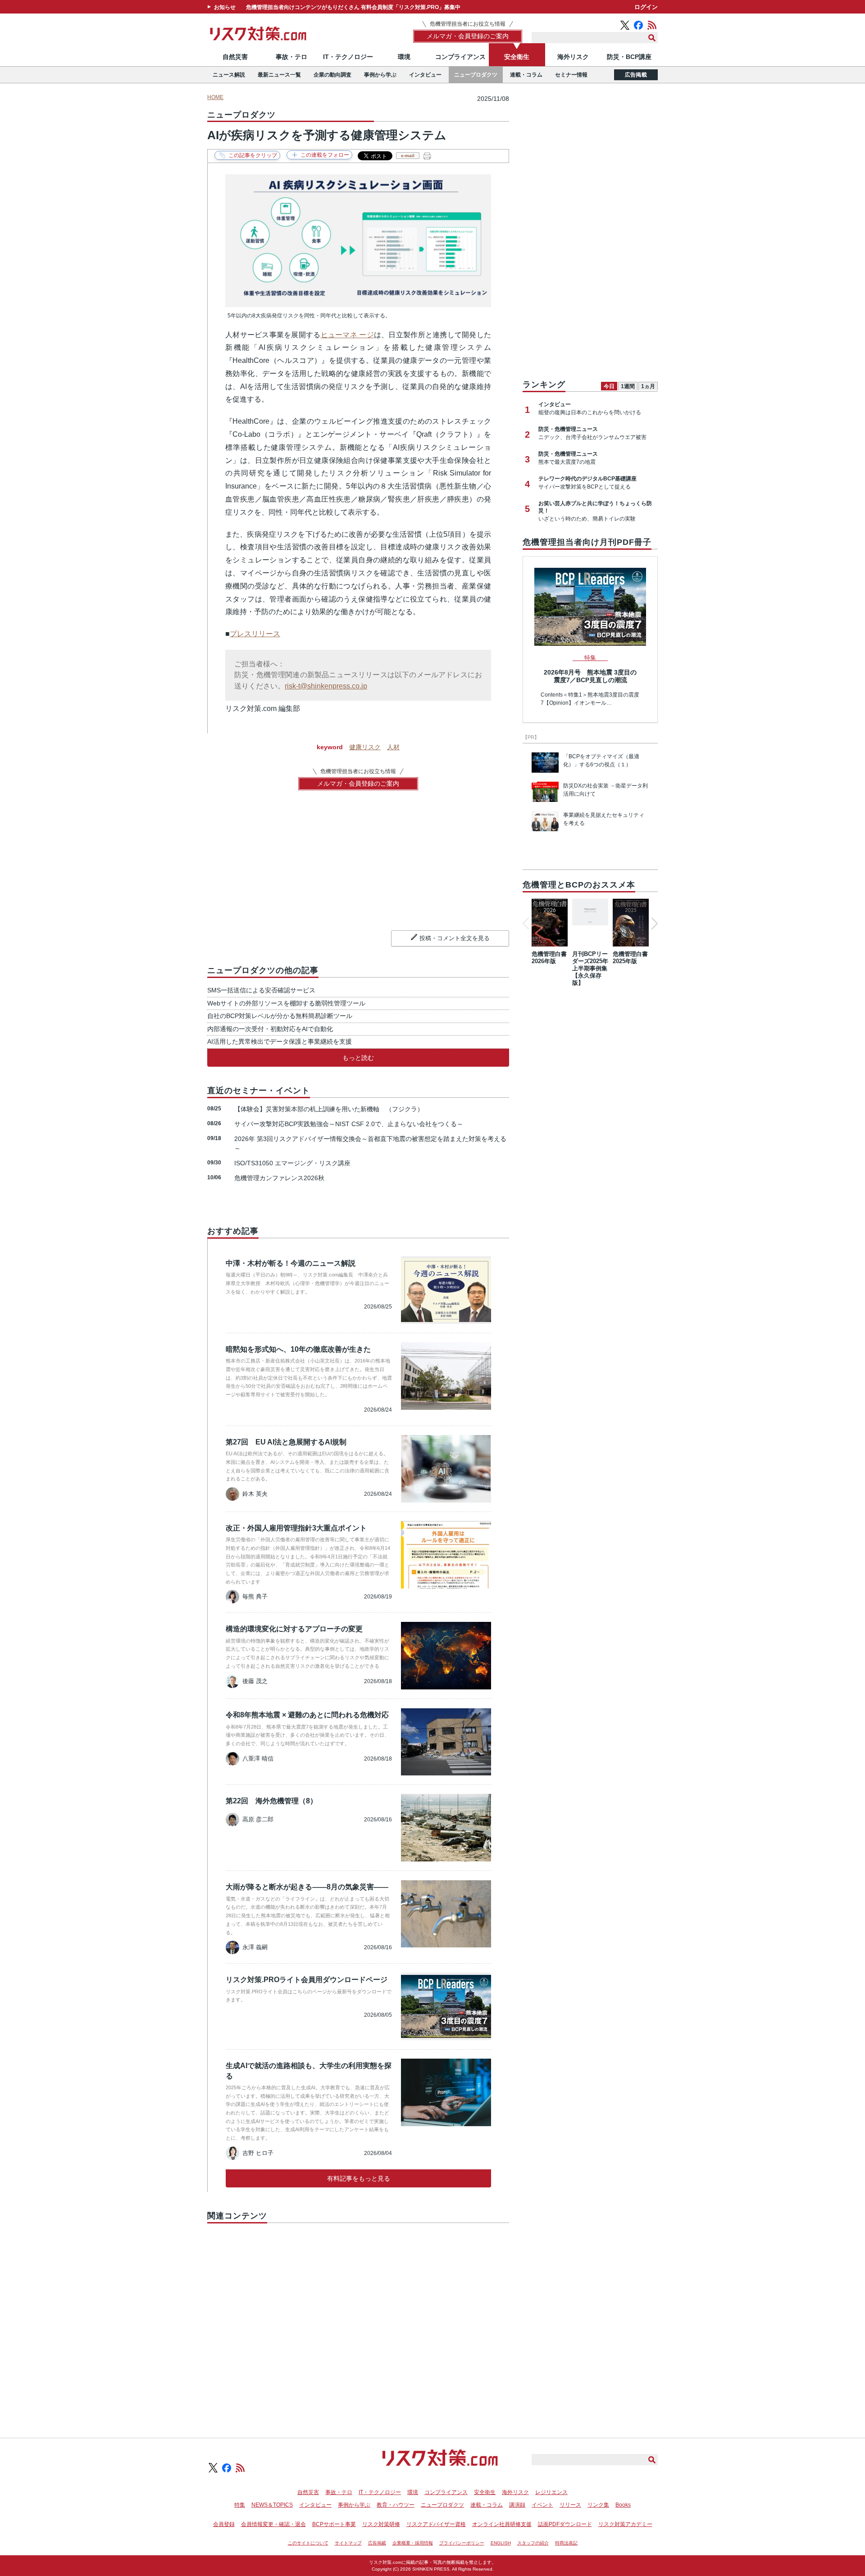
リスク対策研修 (381, 2524)
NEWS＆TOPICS (272, 2505)
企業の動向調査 (332, 75)
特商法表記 (566, 2543)
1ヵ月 (648, 386)
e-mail (408, 156)
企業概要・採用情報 (413, 2543)
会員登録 (224, 2524)
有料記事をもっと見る (359, 2178)
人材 (393, 747)
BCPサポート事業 (334, 2524)
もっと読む (358, 1058)
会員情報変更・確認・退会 (273, 2524)
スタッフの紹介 (533, 2543)
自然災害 (235, 57)
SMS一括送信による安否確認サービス (261, 990)
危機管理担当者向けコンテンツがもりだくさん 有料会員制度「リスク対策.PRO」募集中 (353, 7)
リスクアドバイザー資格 (436, 2524)
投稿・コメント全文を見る (455, 938)
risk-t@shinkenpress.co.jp (326, 686)
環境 (404, 57)
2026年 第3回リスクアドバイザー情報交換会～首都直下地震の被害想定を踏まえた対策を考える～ (370, 1143)
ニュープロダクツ (476, 75)
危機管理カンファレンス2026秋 (279, 1178)
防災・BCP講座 (629, 57)
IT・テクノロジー (348, 57)
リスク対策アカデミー (625, 2524)
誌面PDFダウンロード (565, 2524)
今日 (609, 386)
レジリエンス (551, 2492)
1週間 (628, 386)
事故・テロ (291, 57)
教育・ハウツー (396, 2505)
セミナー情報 (571, 75)
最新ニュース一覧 (279, 75)
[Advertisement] (358, 2320)
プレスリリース (255, 634)
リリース (570, 2505)
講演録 (517, 2505)
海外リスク (573, 57)
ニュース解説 (229, 75)
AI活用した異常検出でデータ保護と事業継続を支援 (280, 1041)
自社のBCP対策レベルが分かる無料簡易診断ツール (280, 1016)
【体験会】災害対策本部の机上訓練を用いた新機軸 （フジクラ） (329, 1109)
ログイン (646, 7)
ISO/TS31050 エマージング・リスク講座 (292, 1163)
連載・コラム (526, 75)
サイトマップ (348, 2543)
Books (623, 2505)
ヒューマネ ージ (347, 335)
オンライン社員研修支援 (502, 2524)
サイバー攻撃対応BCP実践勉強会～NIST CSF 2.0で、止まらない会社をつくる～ (349, 1124)
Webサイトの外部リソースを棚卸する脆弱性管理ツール (286, 1003)
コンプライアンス (460, 57)
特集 (240, 2505)
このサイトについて (308, 2543)
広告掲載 (636, 75)
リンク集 (598, 2505)
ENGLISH (501, 2543)
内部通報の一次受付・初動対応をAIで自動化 (270, 1029)
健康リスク (365, 747)
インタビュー (425, 75)
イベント (542, 2505)
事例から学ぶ (380, 75)
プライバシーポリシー (462, 2543)
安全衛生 (517, 57)
